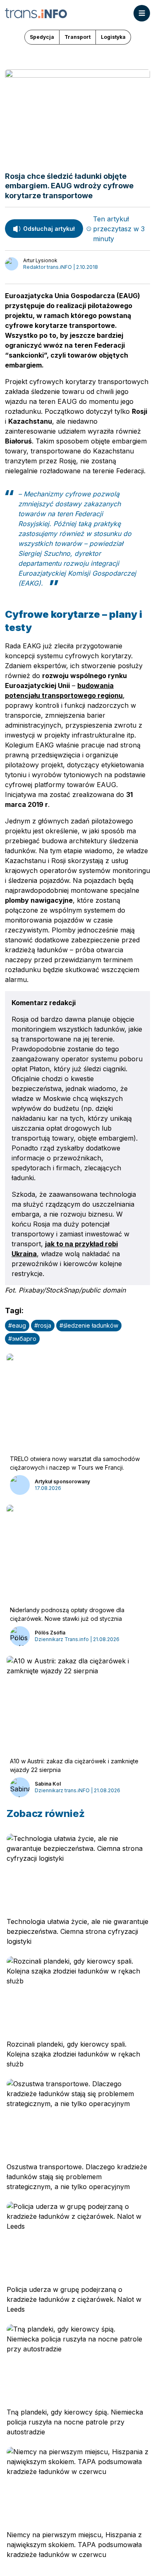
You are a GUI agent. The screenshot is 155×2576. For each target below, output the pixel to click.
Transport (77, 37)
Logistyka (113, 37)
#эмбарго (22, 1339)
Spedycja (42, 37)
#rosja (43, 1325)
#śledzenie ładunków (89, 1325)
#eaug (17, 1325)
